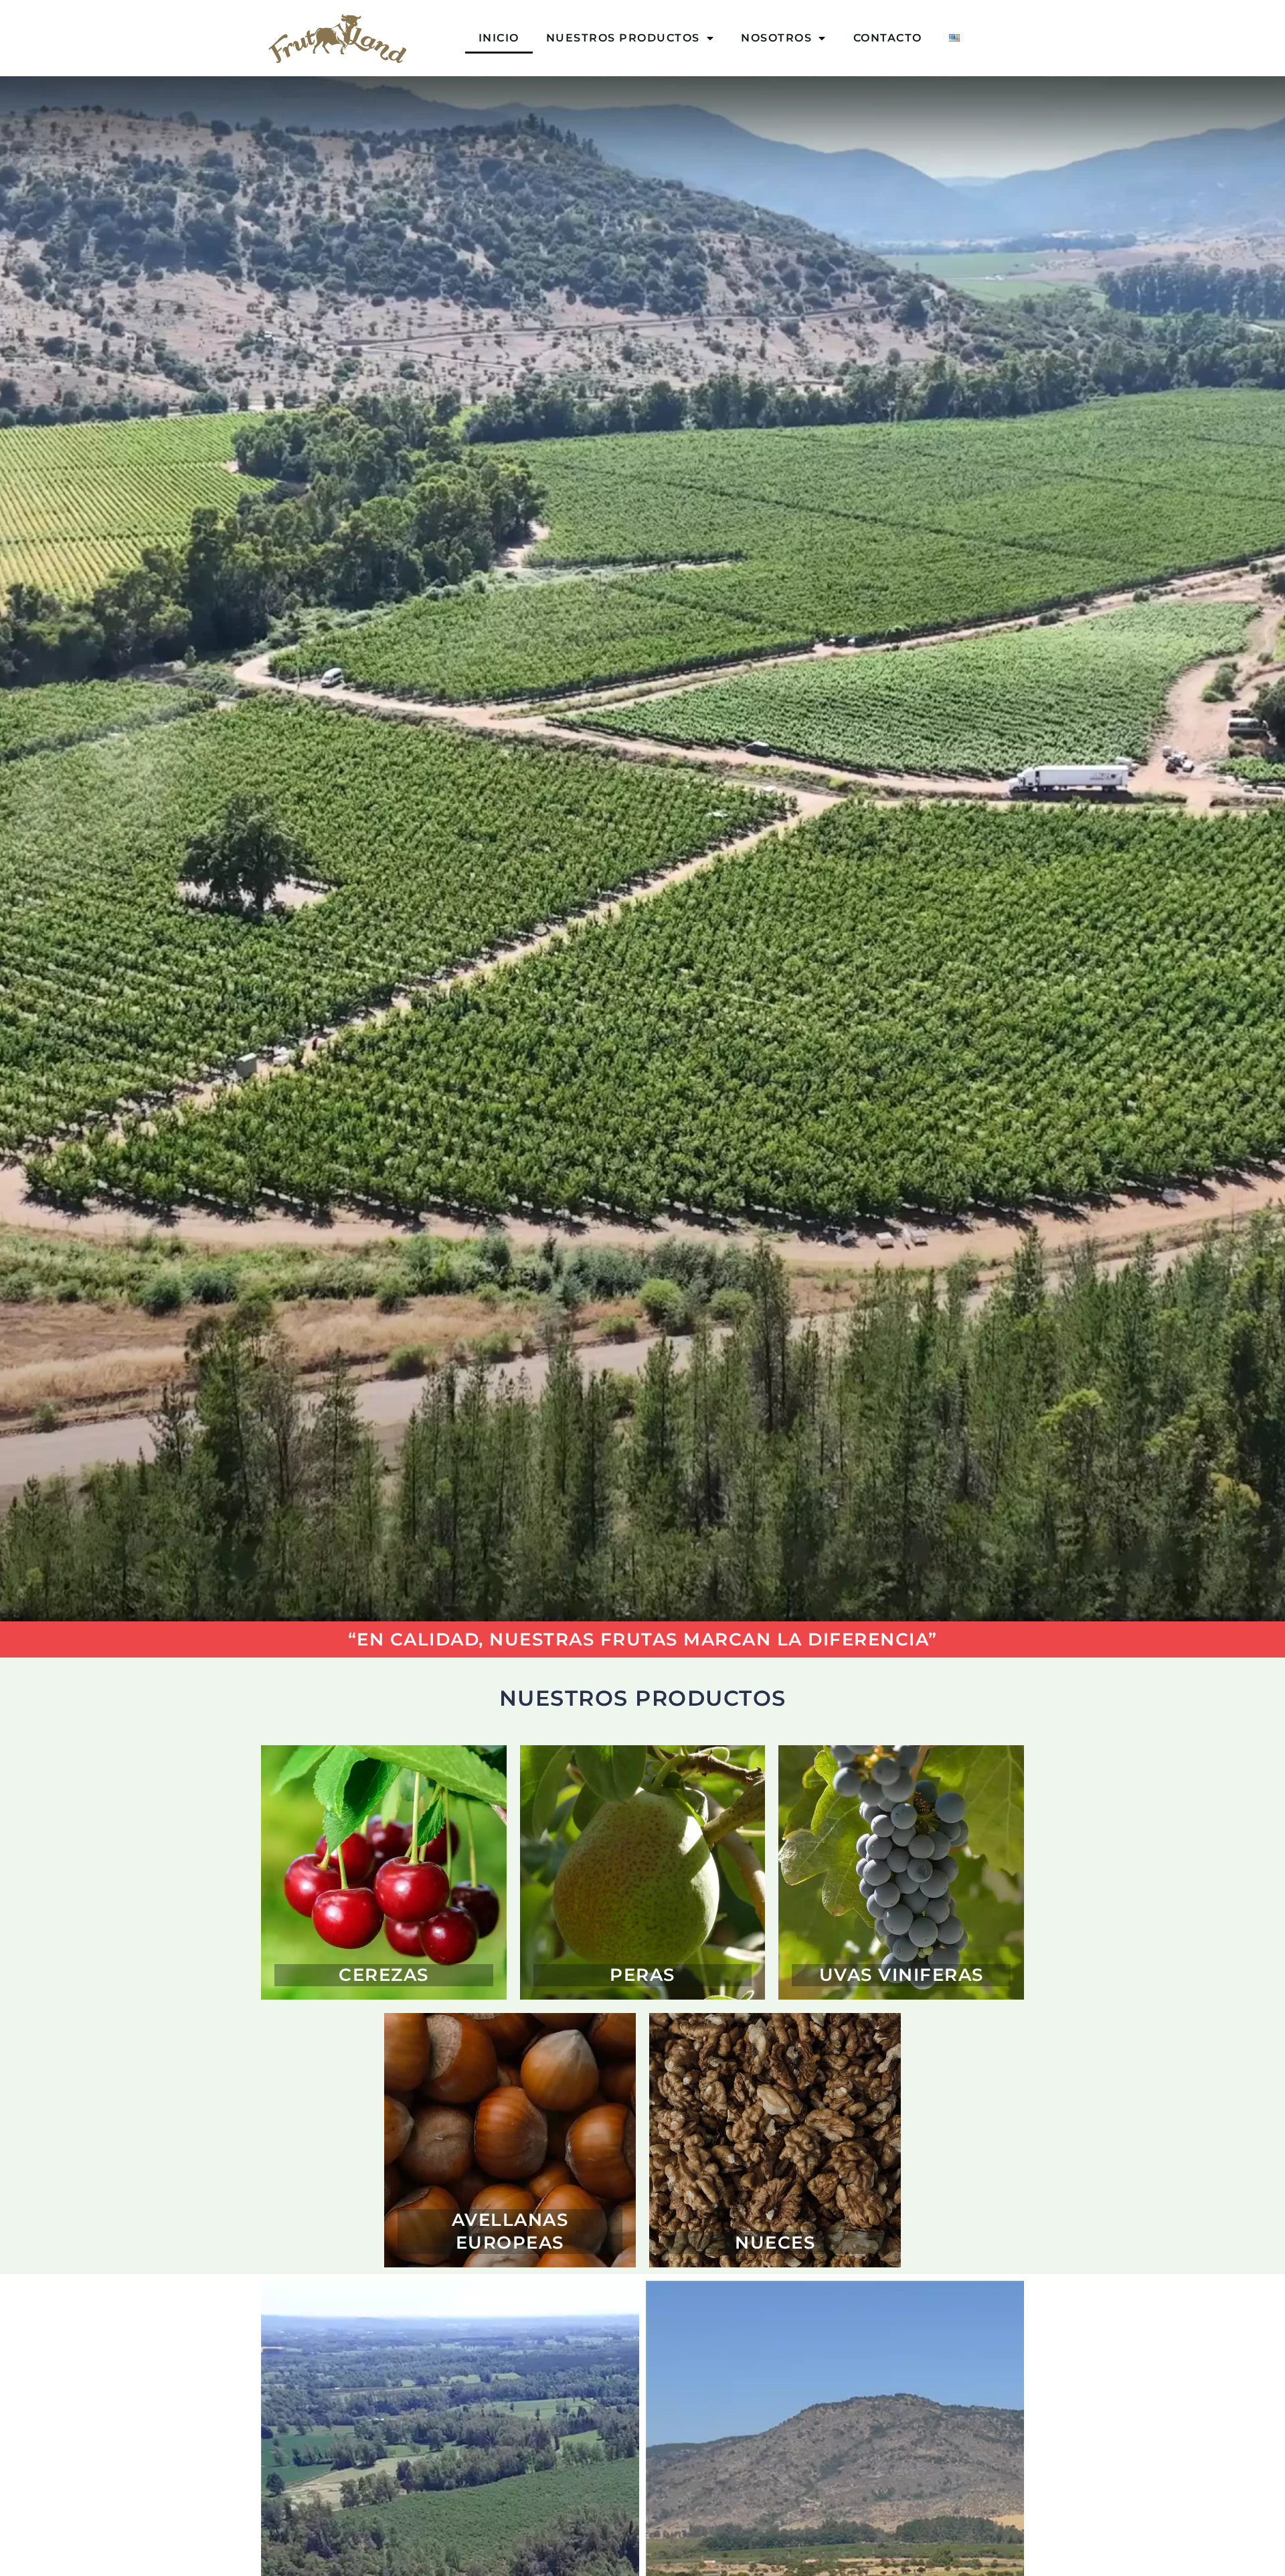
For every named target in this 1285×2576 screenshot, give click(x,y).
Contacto (888, 38)
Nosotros (776, 38)
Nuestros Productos (623, 38)
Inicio (499, 38)
